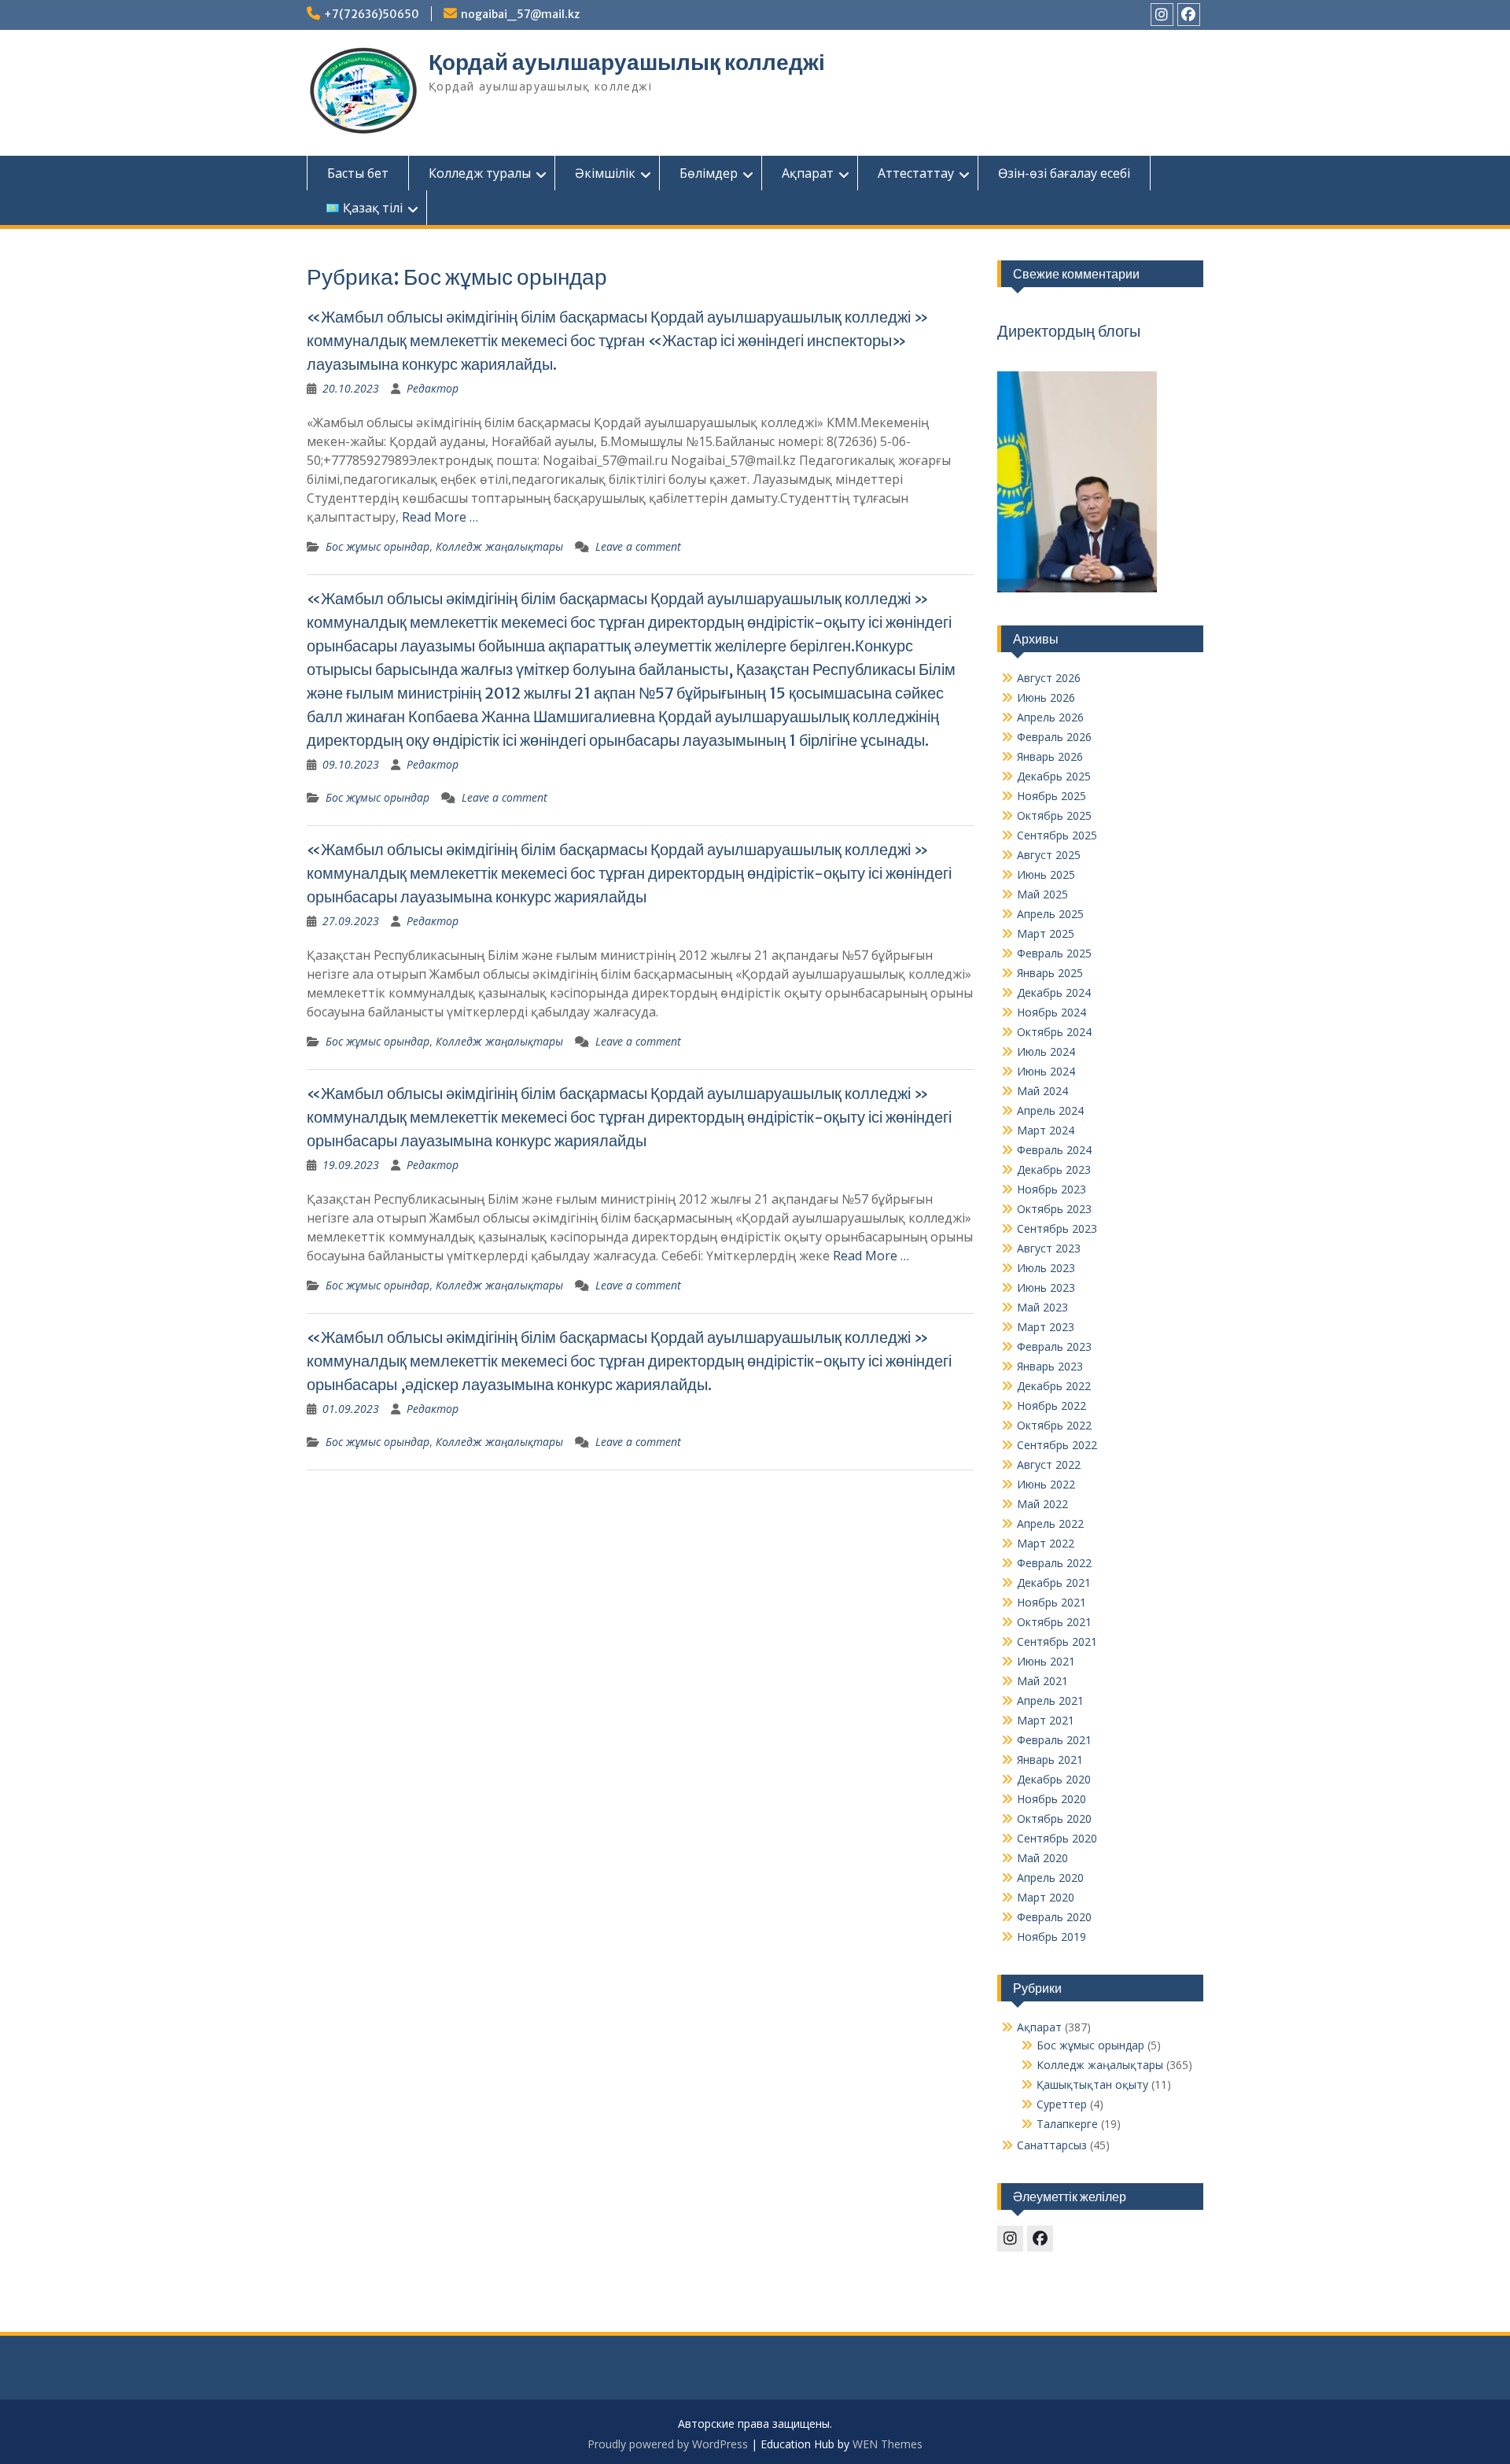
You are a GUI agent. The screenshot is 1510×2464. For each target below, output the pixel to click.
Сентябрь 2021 (1057, 1641)
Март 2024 (1046, 1130)
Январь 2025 (1050, 973)
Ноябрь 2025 (1051, 796)
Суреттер (1062, 2104)
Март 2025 (1046, 933)
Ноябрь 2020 (1051, 1799)
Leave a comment (638, 546)
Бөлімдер (709, 173)
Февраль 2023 (1054, 1346)
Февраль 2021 (1054, 1740)
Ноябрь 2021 (1051, 1602)
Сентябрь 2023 (1057, 1228)
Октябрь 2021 (1054, 1622)
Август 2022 (1049, 1464)
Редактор (433, 388)
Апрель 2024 (1050, 1110)
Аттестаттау (916, 173)
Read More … (440, 517)
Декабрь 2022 (1054, 1386)
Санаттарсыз (1052, 2145)
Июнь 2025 (1046, 874)
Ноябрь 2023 (1051, 1189)
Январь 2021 (1050, 1759)
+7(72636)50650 (372, 14)
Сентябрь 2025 (1057, 835)
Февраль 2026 (1054, 737)
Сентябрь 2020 (1057, 1838)
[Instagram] (1162, 15)
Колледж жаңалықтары (499, 546)
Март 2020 (1046, 1897)
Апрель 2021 (1050, 1700)
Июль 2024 (1046, 1051)
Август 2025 (1049, 855)
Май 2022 (1042, 1504)
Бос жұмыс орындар (377, 546)
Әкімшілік (605, 173)
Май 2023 (1042, 1307)
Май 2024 (1042, 1091)
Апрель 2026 (1050, 717)
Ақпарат (808, 173)
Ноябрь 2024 (1051, 1012)
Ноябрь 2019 (1051, 1937)
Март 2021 (1046, 1720)
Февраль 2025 (1054, 953)
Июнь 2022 (1046, 1484)
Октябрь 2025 (1054, 815)
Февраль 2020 (1054, 1917)
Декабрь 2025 (1054, 776)
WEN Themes (888, 2444)
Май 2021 (1042, 1681)
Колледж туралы (480, 173)
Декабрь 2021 (1054, 1582)
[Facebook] (1189, 15)
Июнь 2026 (1046, 697)
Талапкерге (1067, 2124)
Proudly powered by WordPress (668, 2444)
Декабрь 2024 (1054, 992)
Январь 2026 (1050, 756)
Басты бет (358, 173)
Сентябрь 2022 (1057, 1445)
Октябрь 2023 (1054, 1209)
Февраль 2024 (1054, 1150)
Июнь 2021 (1046, 1661)
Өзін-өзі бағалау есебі (1064, 173)
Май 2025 (1042, 894)
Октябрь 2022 (1054, 1425)
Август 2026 (1049, 678)
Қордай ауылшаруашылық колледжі (627, 62)
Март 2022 (1046, 1543)
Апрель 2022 (1050, 1523)
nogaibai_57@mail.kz (520, 14)
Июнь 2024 (1046, 1071)
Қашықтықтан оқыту (1092, 2084)
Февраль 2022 (1054, 1563)
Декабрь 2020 (1054, 1779)
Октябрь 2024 (1054, 1032)
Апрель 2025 (1050, 914)
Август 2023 (1049, 1248)
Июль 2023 (1046, 1268)
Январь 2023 (1050, 1366)
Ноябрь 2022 (1051, 1405)
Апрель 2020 (1050, 1878)
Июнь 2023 (1046, 1287)
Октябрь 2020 (1054, 1818)
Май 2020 (1042, 1858)
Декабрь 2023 (1054, 1169)
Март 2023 (1046, 1327)
